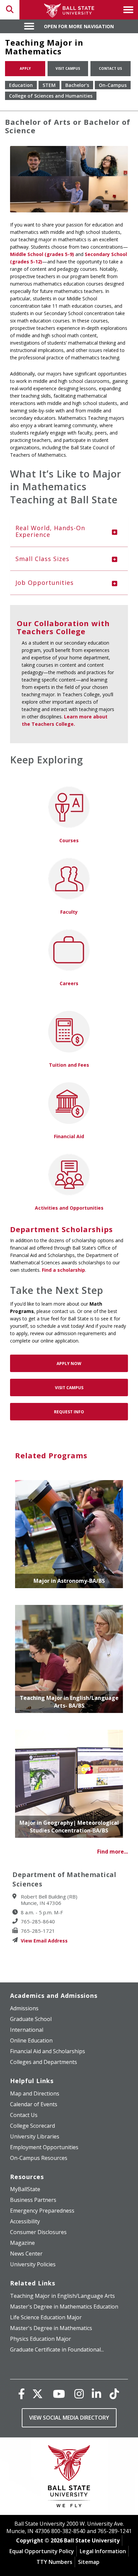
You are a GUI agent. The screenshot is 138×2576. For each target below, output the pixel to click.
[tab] (69, 532)
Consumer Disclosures (38, 2232)
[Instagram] (79, 2394)
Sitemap (89, 2562)
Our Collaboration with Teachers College (63, 627)
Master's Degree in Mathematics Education (64, 2307)
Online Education (31, 2040)
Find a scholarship (63, 1270)
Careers (69, 983)
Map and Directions (35, 2093)
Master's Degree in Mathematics (51, 2328)
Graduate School (31, 2019)
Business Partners (33, 2200)
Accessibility (25, 2221)
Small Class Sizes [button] (42, 559)
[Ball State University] (69, 2478)
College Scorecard (32, 2126)
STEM (49, 85)
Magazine (22, 2243)
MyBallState (25, 2189)
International (27, 2030)
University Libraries (35, 2136)
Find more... (113, 1852)
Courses (69, 840)
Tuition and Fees (69, 1065)
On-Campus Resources (39, 2158)
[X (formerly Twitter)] (38, 2394)
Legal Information (103, 2551)
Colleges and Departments (44, 2062)
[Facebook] (21, 2394)
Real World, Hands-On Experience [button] (50, 531)
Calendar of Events (34, 2104)
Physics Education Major (41, 2339)
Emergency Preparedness (42, 2211)
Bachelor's (77, 85)
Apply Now (69, 1363)
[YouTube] (59, 2394)
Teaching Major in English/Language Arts (62, 2296)
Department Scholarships (61, 1229)
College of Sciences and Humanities (51, 96)
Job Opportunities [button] (45, 583)
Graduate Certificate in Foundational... (57, 2350)
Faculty (69, 912)
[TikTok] (114, 2394)
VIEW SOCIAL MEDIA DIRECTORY (69, 2418)
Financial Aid (69, 1136)
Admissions (24, 2008)
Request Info (69, 1412)
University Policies (33, 2264)
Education (21, 85)
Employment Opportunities (44, 2147)
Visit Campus (68, 68)
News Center (26, 2254)
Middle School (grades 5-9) (42, 254)
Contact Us (110, 68)
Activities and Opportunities (69, 1208)
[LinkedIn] (96, 2394)
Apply (25, 68)
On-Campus (113, 85)
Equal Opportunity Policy (42, 2551)
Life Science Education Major (46, 2317)
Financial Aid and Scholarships (48, 2051)
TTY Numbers (54, 2562)
